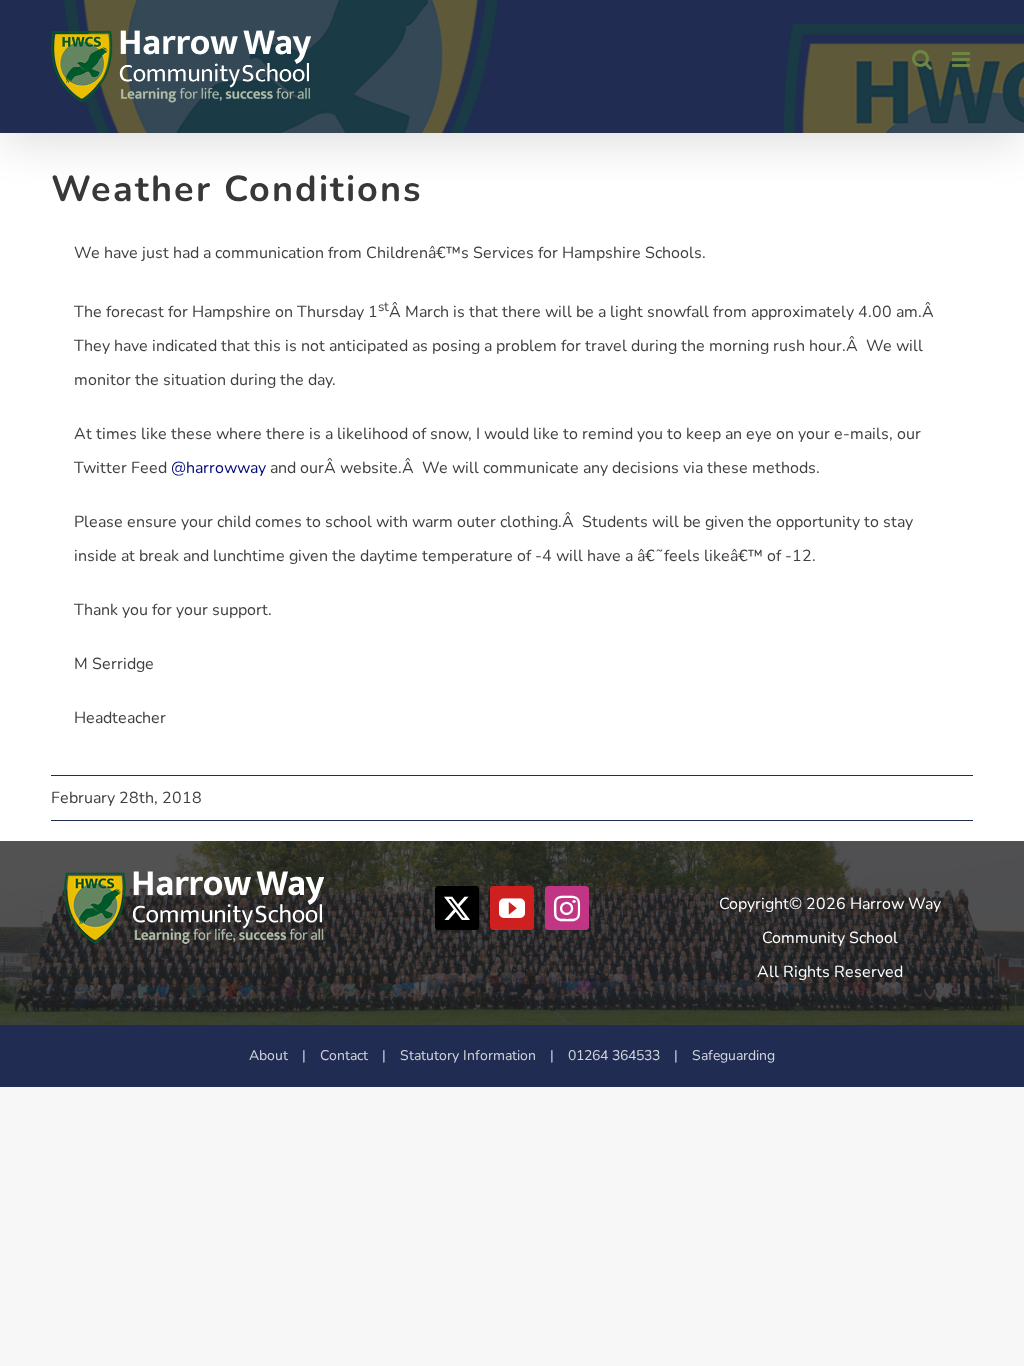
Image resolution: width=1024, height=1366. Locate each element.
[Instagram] (567, 908)
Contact (344, 1055)
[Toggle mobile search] (922, 59)
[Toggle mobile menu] (962, 59)
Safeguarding (733, 1055)
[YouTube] (512, 908)
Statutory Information (468, 1055)
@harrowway (218, 468)
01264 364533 (614, 1055)
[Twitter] (457, 908)
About (268, 1055)
